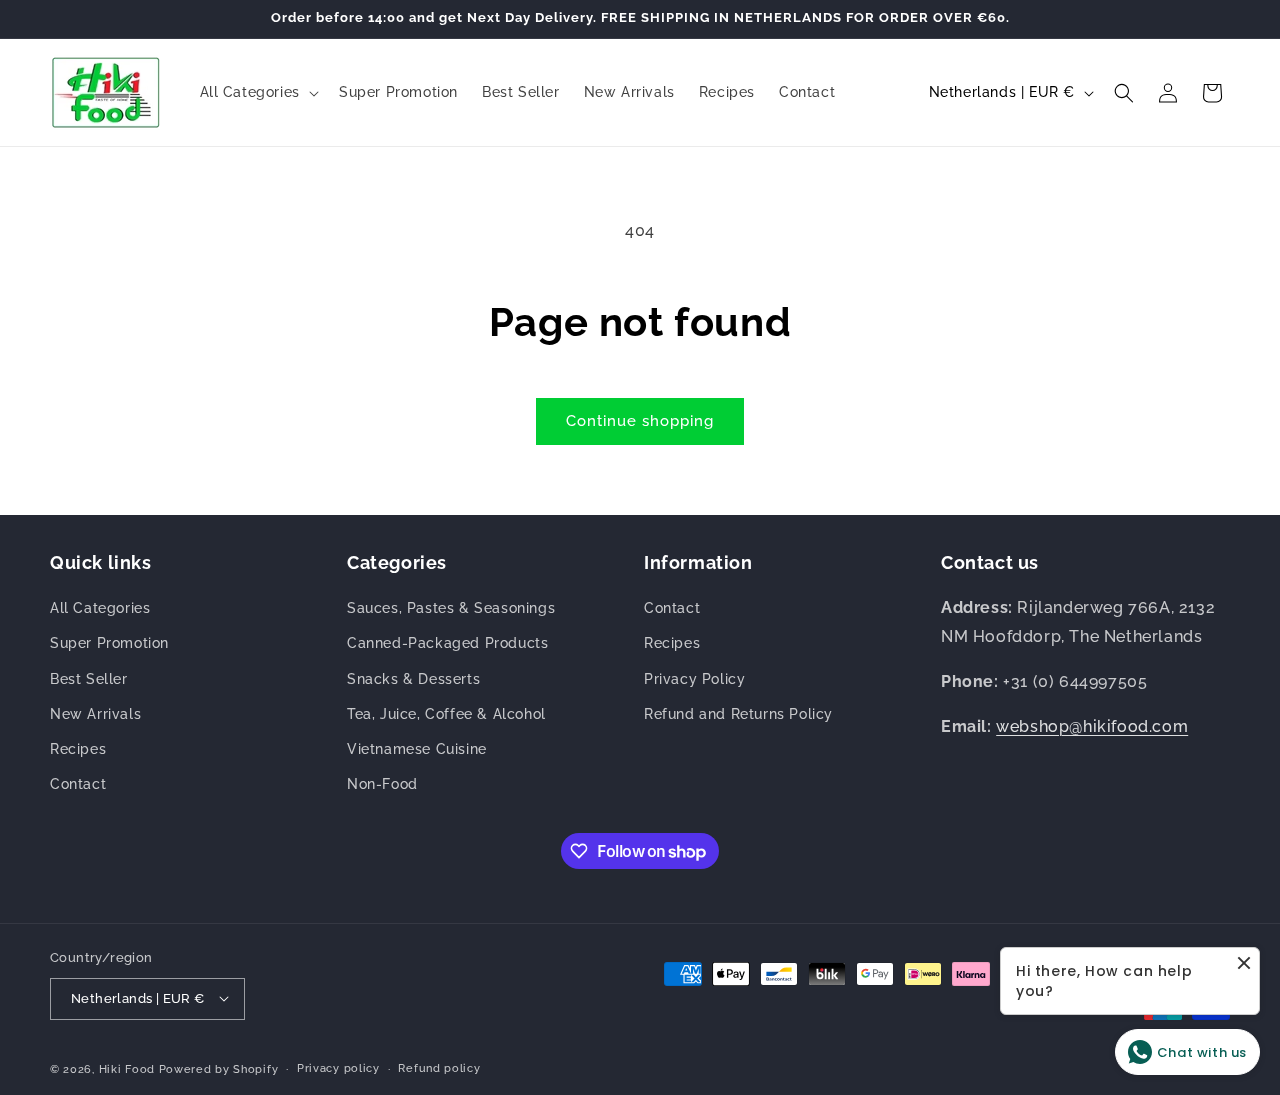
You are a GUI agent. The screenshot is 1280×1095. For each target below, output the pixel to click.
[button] (257, 92)
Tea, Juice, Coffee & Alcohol (446, 714)
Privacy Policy (694, 679)
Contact (78, 785)
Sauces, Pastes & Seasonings (451, 609)
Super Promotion (109, 644)
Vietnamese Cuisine (417, 749)
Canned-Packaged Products (447, 644)
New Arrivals (95, 714)
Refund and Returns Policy (738, 714)
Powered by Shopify (219, 1068)
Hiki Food (127, 1068)
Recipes (78, 749)
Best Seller (89, 679)
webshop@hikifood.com (1092, 726)
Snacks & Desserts (413, 679)
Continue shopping (640, 421)
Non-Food (382, 785)
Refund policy (439, 1067)
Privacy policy (338, 1067)
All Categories (100, 609)
